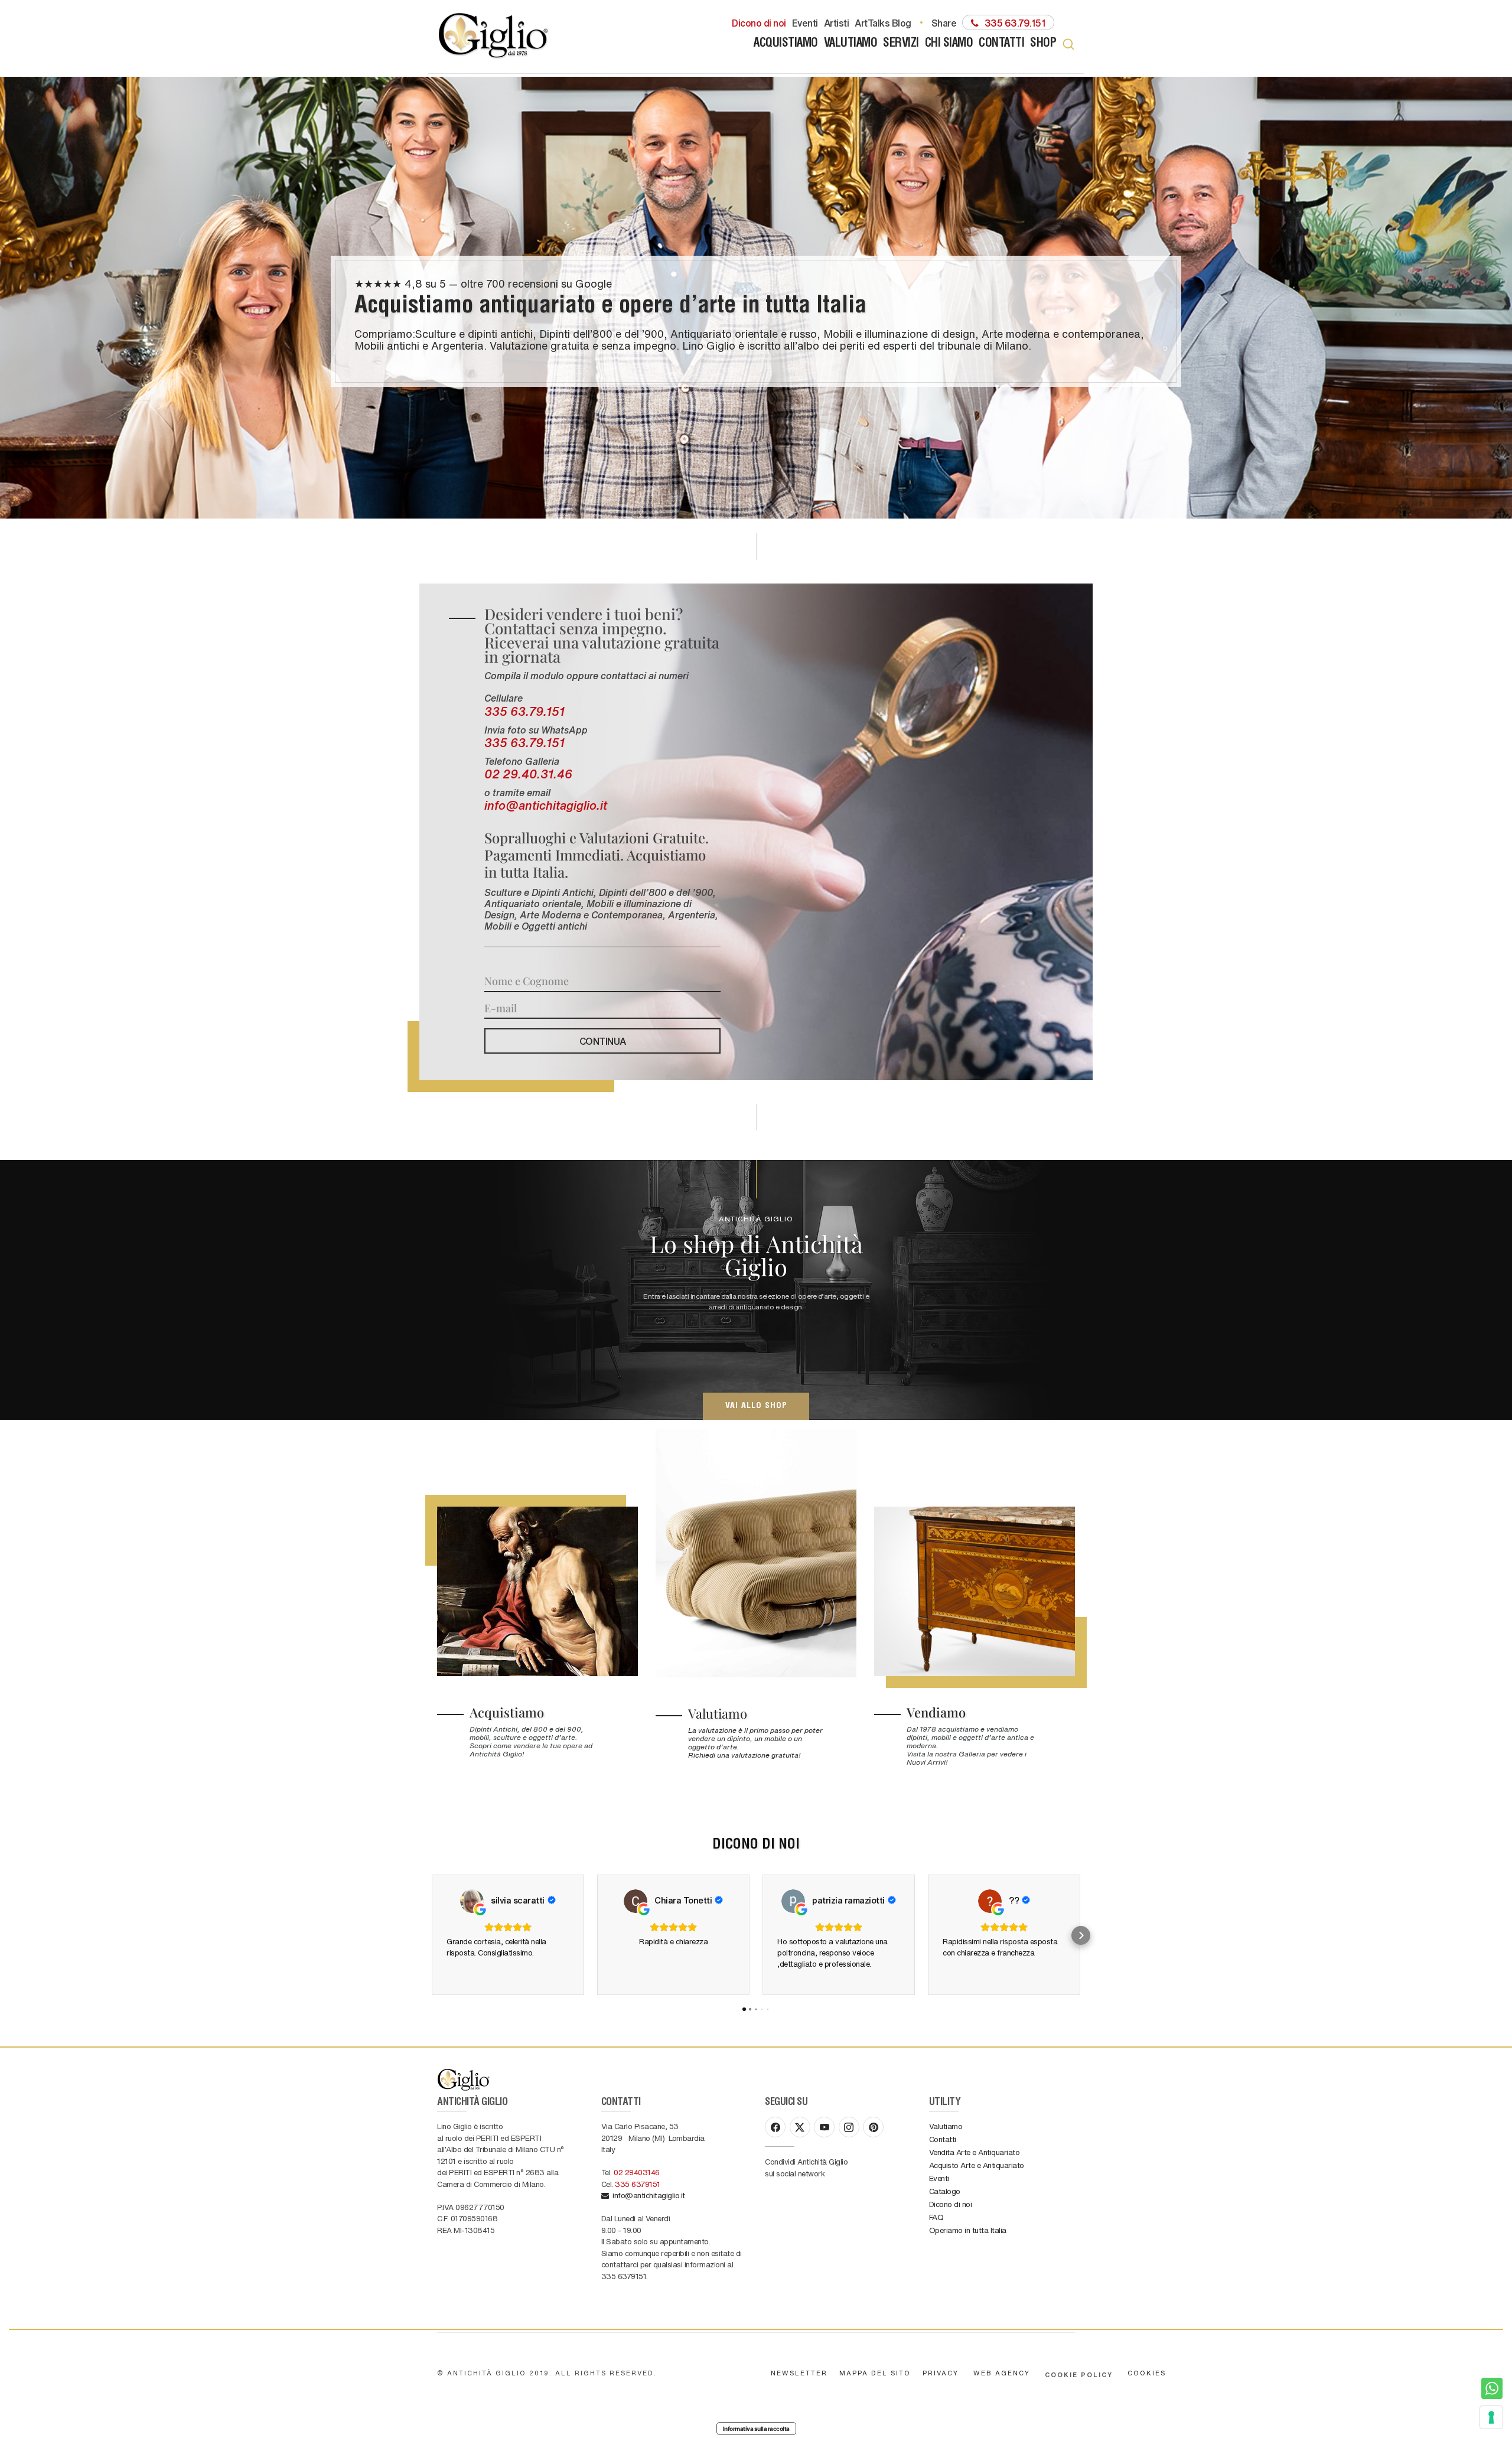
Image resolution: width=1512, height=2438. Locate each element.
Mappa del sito (875, 2373)
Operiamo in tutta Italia (968, 2230)
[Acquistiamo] (537, 1591)
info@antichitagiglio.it (546, 805)
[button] (431, 1935)
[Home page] (494, 37)
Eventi (805, 22)
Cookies (1147, 2373)
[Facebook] (775, 2127)
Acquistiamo (786, 44)
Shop (1043, 44)
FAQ (936, 2217)
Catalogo (945, 2191)
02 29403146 (637, 2172)
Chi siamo (949, 44)
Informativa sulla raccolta (756, 2429)
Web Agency (1002, 2373)
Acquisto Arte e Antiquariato (977, 2165)
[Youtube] (824, 2127)
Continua (603, 1041)
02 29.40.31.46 (528, 774)
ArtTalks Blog (883, 22)
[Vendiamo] (975, 1591)
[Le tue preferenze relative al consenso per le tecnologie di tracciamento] (1491, 2417)
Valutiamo (851, 44)
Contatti (1001, 44)
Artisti (837, 22)
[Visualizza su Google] (472, 1901)
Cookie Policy (1079, 2375)
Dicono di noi (759, 22)
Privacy (941, 2373)
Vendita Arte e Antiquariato (975, 2152)
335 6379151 (638, 2184)
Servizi (901, 44)
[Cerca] (1068, 44)
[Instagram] (849, 2127)
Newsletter (799, 2373)
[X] (800, 2127)
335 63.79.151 (524, 711)
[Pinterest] (873, 2127)
